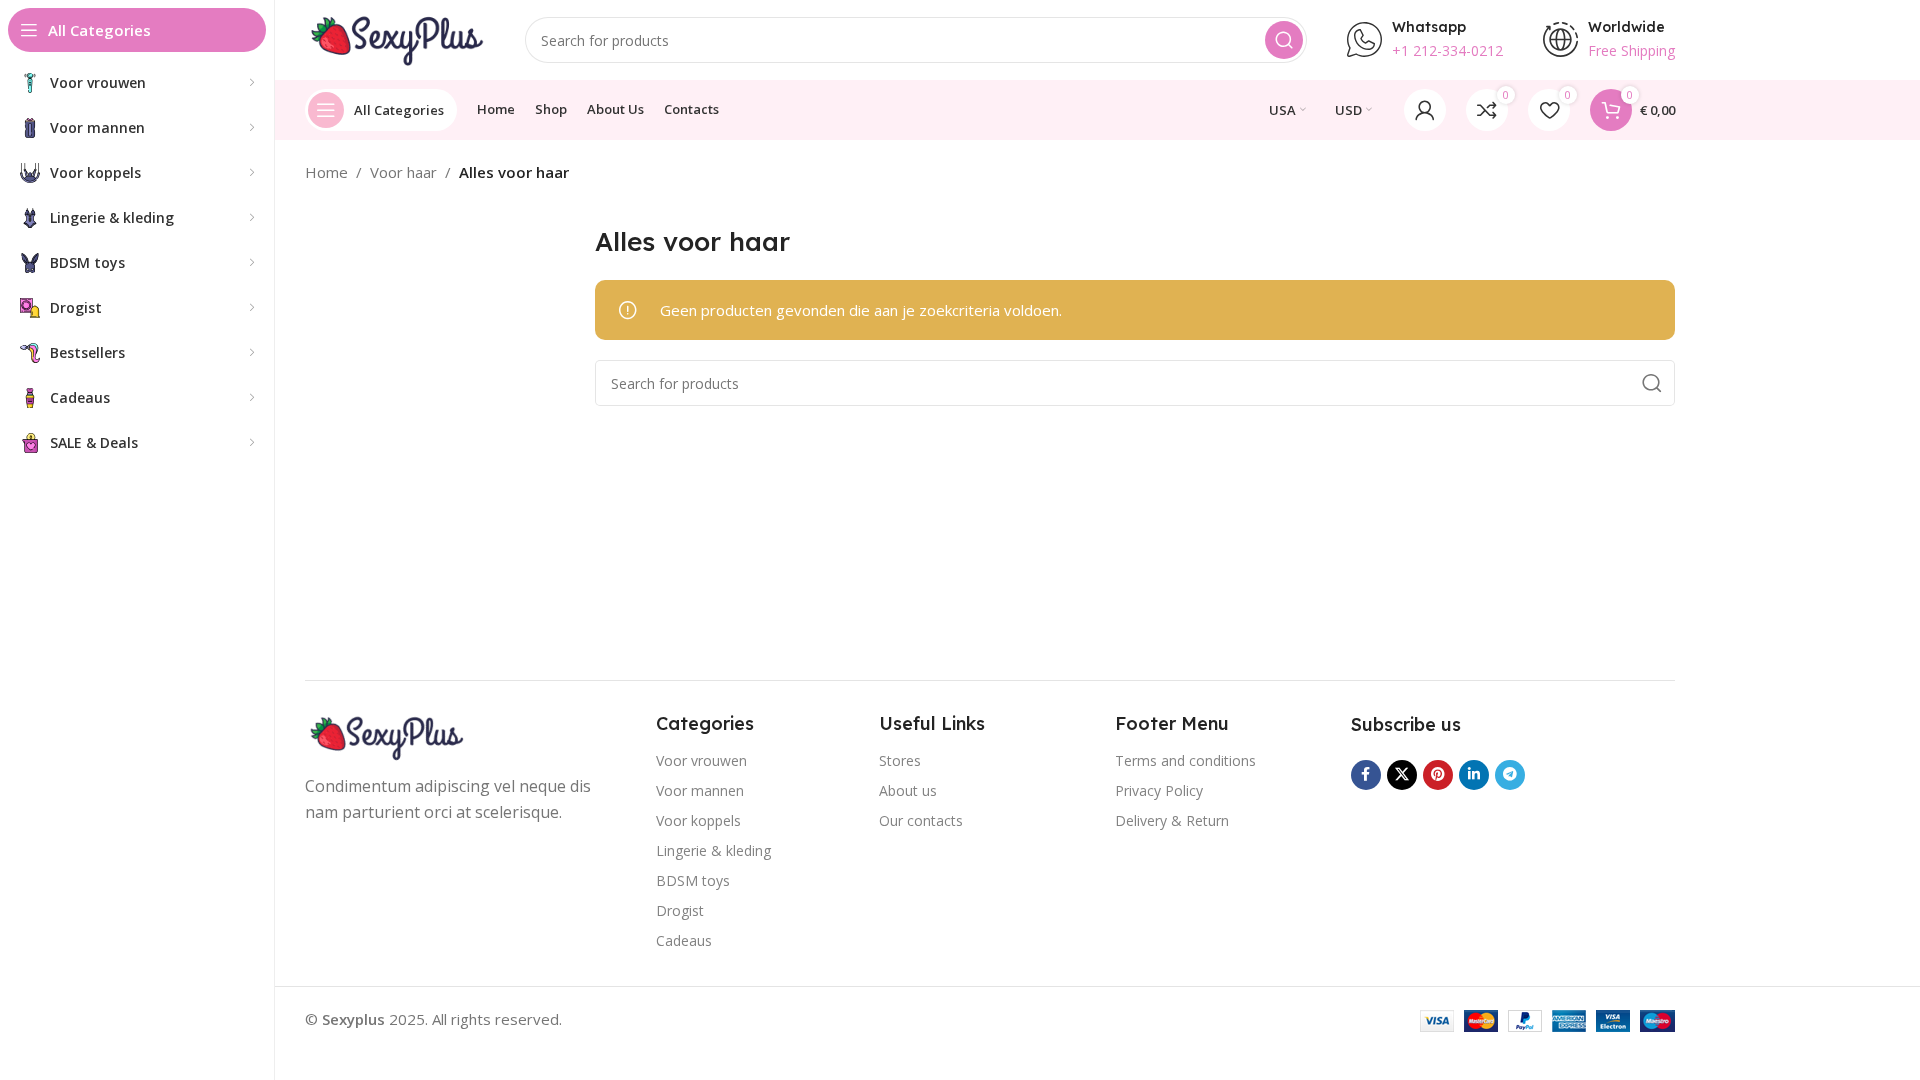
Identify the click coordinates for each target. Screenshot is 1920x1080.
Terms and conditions (1185, 760)
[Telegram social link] (1510, 775)
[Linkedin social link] (1474, 775)
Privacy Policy (1159, 790)
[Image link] (385, 736)
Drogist (680, 910)
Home (326, 172)
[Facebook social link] (1366, 775)
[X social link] (1402, 775)
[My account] (1425, 110)
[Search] (1284, 40)
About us (908, 790)
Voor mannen (700, 790)
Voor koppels (698, 820)
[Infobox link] (1425, 40)
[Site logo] (395, 38)
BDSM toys (693, 880)
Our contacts (921, 820)
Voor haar (403, 172)
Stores (900, 760)
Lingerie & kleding (713, 850)
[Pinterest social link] (1438, 775)
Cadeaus (684, 940)
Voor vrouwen (701, 760)
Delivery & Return (1172, 820)
